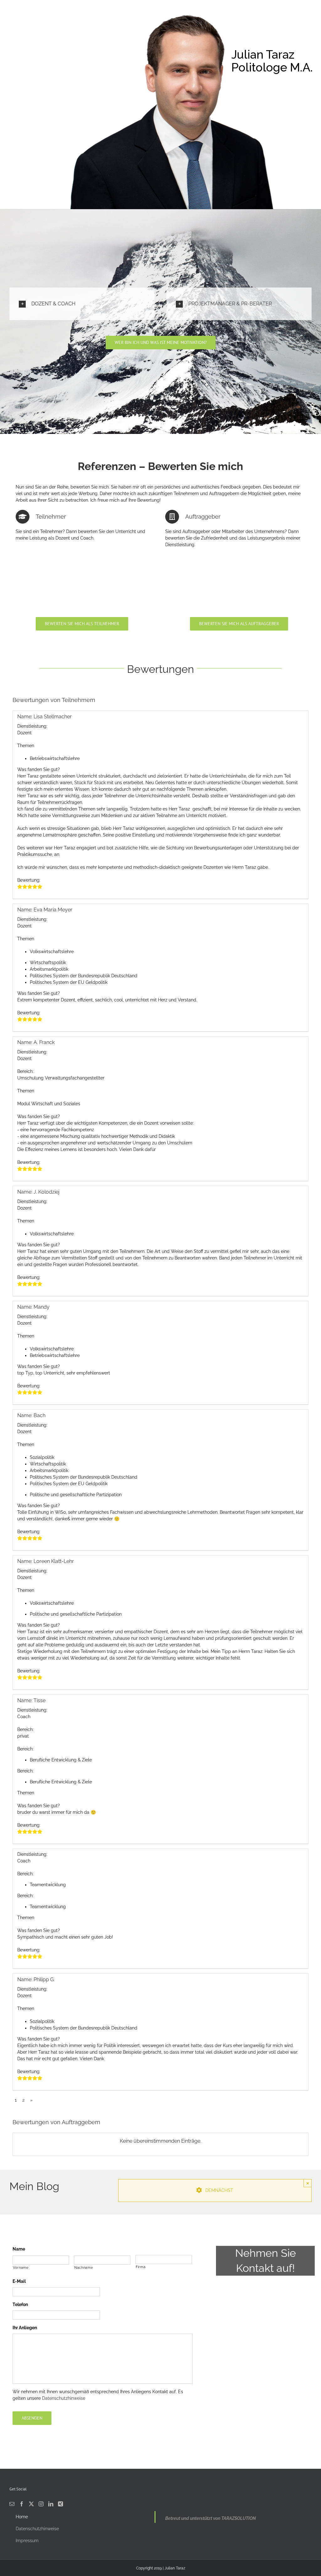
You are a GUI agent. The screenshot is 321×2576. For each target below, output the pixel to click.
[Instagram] (41, 2504)
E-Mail (19, 2281)
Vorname (21, 2267)
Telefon (20, 2304)
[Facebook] (22, 2504)
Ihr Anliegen (25, 2328)
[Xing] (61, 2504)
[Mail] (12, 2504)
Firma (141, 2267)
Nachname (84, 2267)
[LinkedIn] (51, 2504)
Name (19, 2249)
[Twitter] (31, 2504)
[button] (82, 304)
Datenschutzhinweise (64, 2398)
